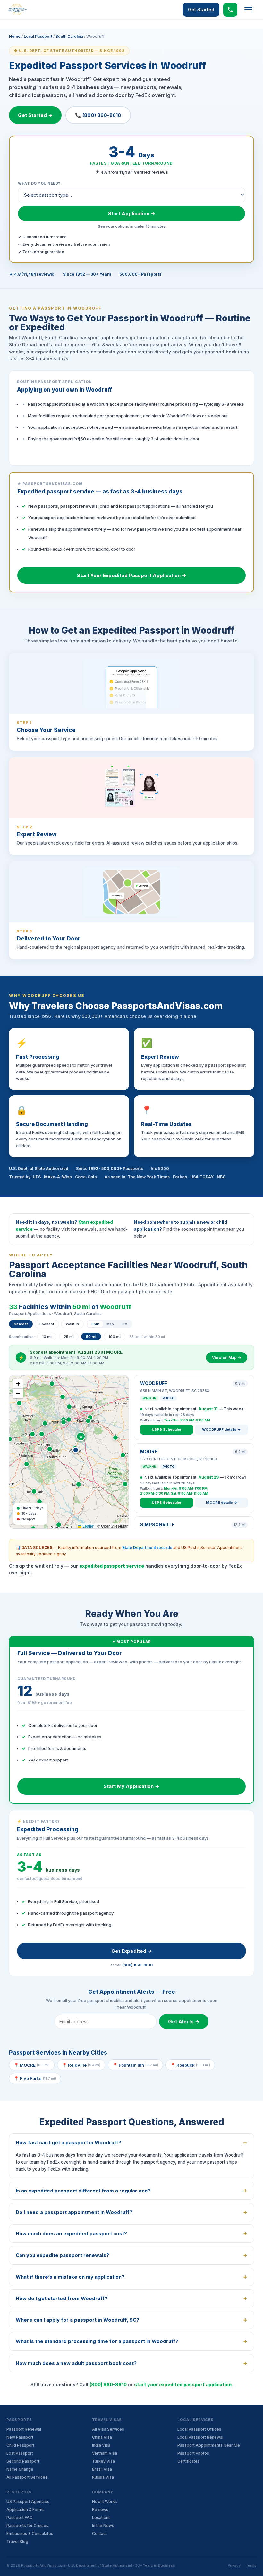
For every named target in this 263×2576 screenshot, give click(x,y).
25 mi (69, 1337)
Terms (251, 2565)
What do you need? (39, 183)
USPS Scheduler (167, 1429)
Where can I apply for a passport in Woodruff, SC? (77, 2320)
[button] (76, 1450)
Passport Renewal (24, 2429)
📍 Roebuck (190, 2065)
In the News (103, 2526)
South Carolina (69, 36)
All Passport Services (27, 2477)
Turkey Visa (103, 2461)
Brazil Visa (102, 2469)
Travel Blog (17, 2542)
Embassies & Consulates (30, 2534)
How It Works (105, 2501)
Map (110, 1324)
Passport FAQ (20, 2518)
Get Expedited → (132, 1951)
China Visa (102, 2437)
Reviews (100, 2510)
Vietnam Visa (105, 2453)
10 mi (47, 1337)
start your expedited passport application (183, 2385)
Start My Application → (131, 1786)
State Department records (147, 1548)
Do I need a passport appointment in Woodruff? (74, 2212)
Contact (99, 2534)
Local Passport (38, 36)
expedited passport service (112, 1566)
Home (15, 36)
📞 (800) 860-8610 (98, 115)
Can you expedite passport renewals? (62, 2255)
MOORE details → (222, 1503)
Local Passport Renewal (200, 2437)
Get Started (201, 9)
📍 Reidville (81, 2065)
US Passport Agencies (28, 2501)
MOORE (149, 1451)
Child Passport (20, 2445)
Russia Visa (103, 2477)
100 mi (115, 1337)
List (124, 1324)
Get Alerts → (184, 2021)
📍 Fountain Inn (135, 2065)
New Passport (20, 2437)
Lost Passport (20, 2453)
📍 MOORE (32, 2065)
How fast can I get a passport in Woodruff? (68, 2143)
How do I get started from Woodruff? (62, 2298)
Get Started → (35, 115)
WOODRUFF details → (221, 1429)
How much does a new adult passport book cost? (76, 2363)
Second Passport (23, 2461)
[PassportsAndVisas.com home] (17, 10)
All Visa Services (108, 2429)
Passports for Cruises (27, 2526)
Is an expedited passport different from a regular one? (83, 2191)
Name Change (20, 2469)
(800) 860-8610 (137, 1965)
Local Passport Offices (199, 2429)
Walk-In (72, 1324)
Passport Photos (193, 2453)
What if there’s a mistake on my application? (70, 2277)
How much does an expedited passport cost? (71, 2234)
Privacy (234, 2565)
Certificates (189, 2461)
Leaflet (88, 1526)
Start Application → (132, 214)
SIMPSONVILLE (157, 1524)
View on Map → (227, 1358)
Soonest (47, 1324)
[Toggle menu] (248, 10)
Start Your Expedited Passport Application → (132, 575)
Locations (101, 2518)
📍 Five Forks (35, 2078)
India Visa (101, 2445)
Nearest (21, 1324)
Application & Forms (25, 2510)
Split (95, 1324)
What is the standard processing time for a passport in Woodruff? (97, 2341)
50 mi (91, 1337)
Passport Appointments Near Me (209, 2445)
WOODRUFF (154, 1383)
